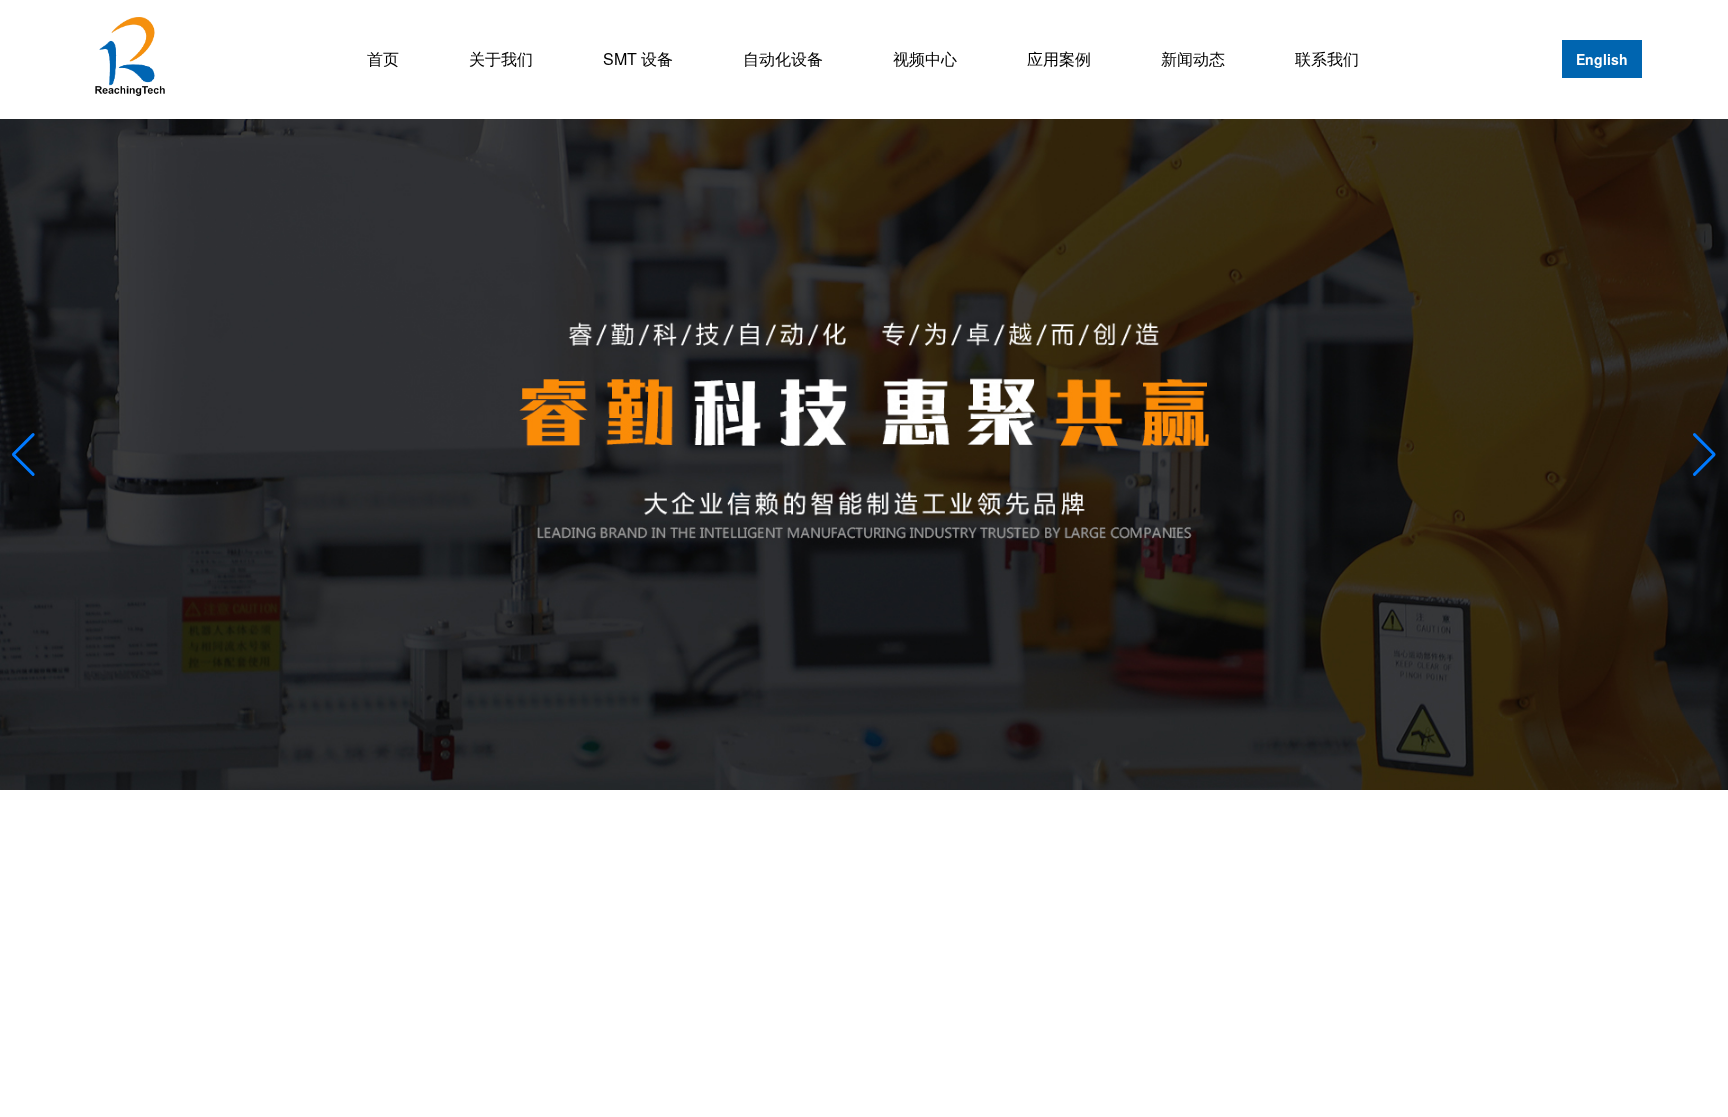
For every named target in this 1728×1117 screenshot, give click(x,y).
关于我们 (501, 58)
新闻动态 (1193, 58)
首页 (383, 58)
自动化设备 (783, 58)
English (1602, 59)
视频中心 (925, 58)
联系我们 (1327, 58)
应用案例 (1059, 58)
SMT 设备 (638, 58)
